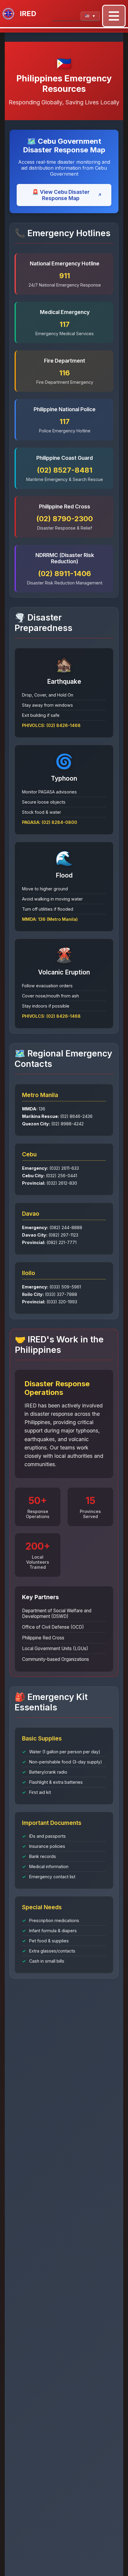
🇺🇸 (90, 16)
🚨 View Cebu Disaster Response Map (67, 195)
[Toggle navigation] (114, 16)
